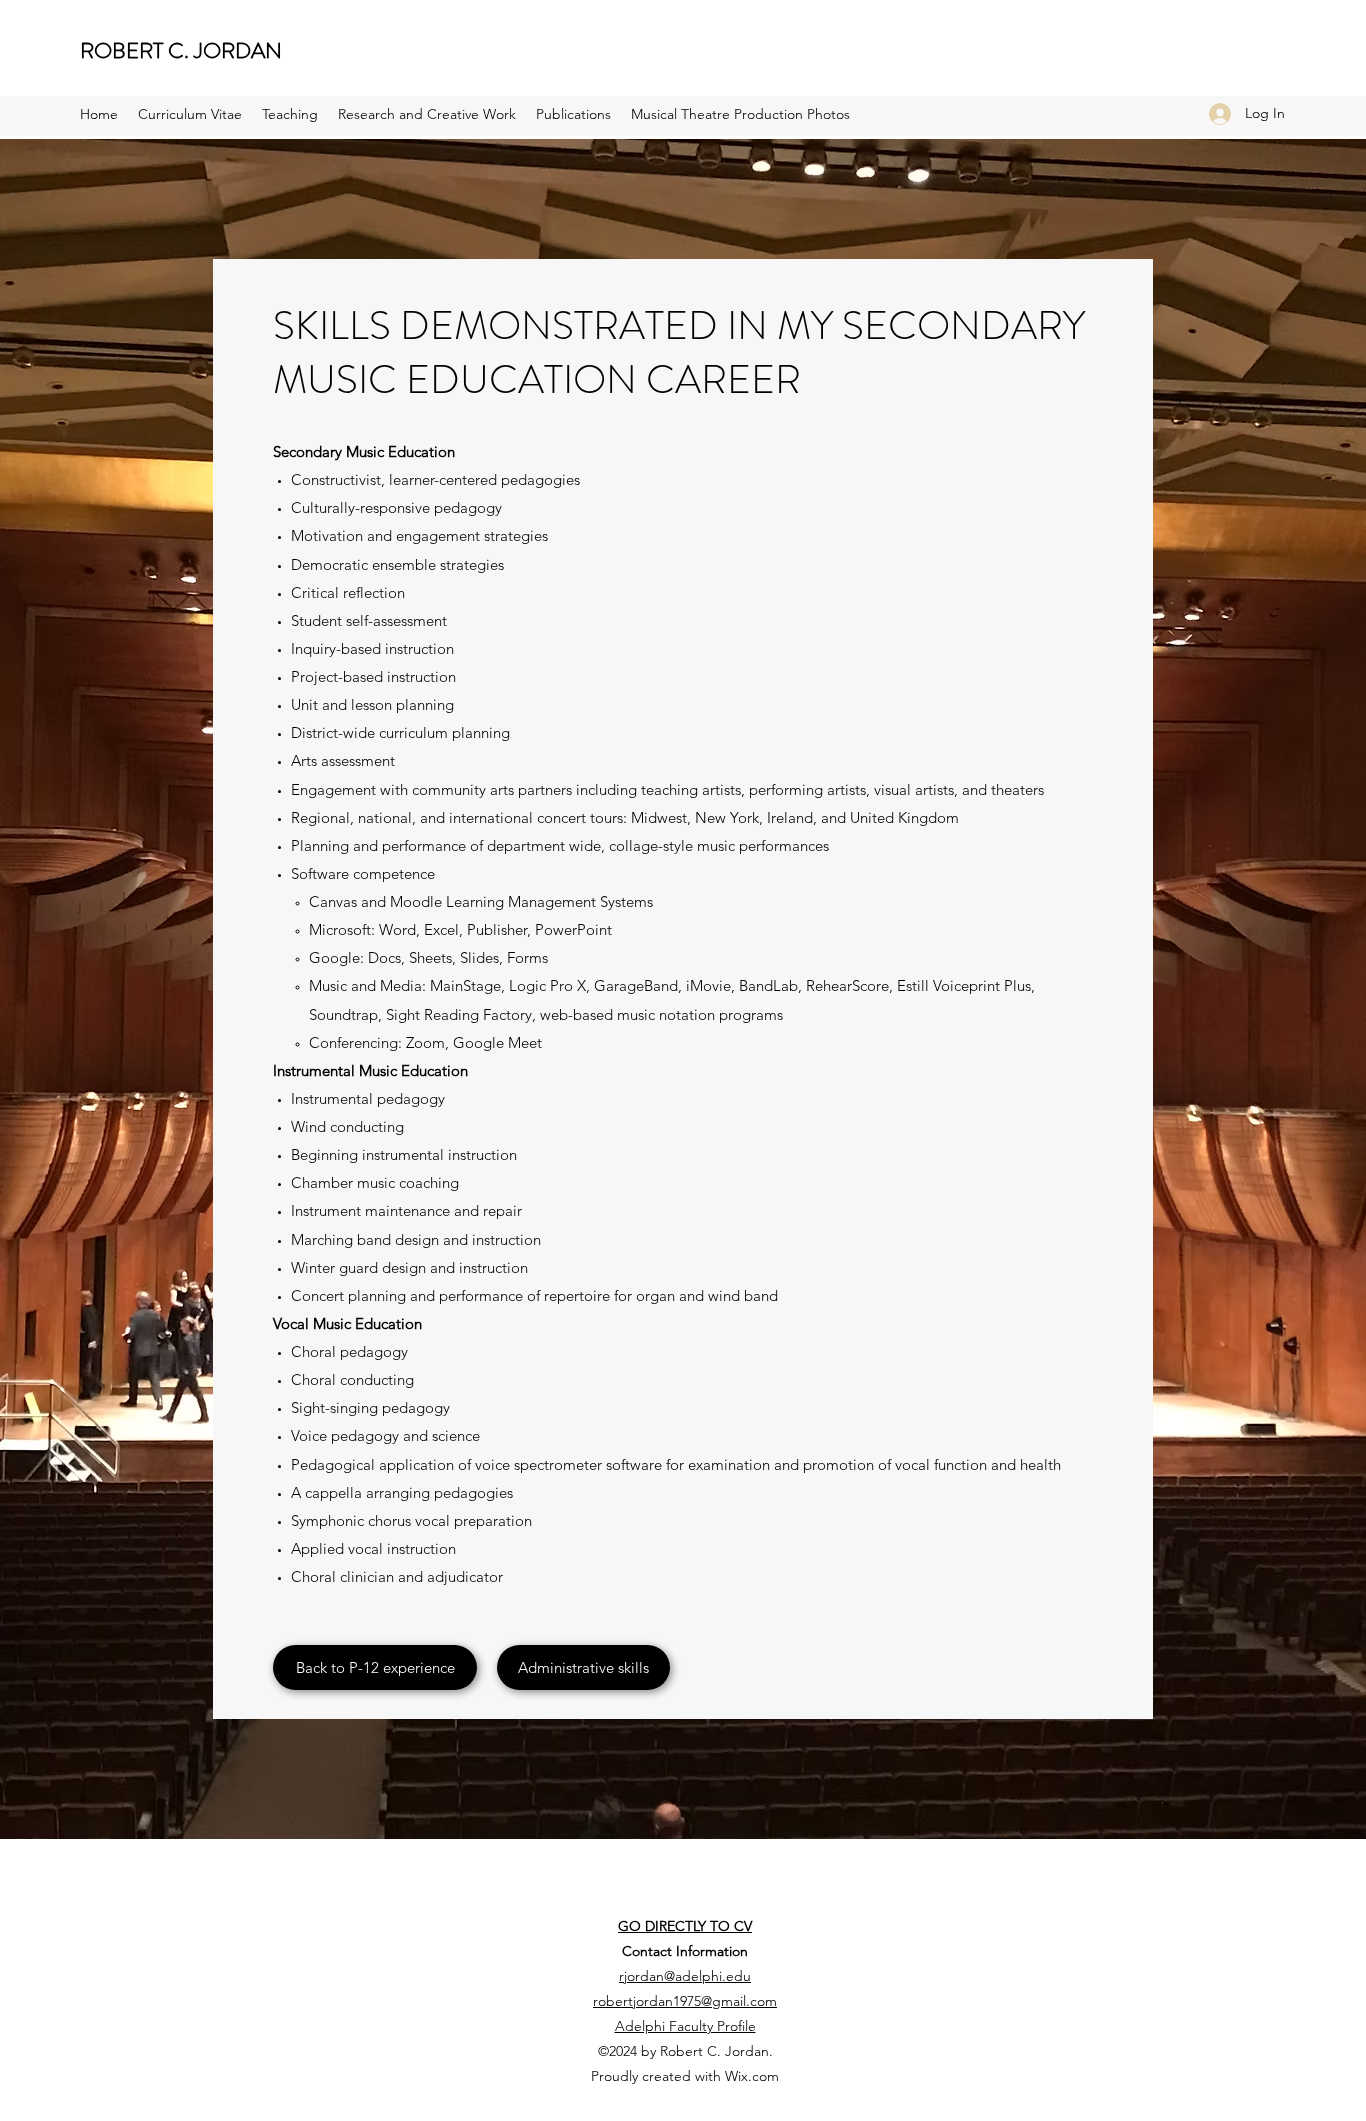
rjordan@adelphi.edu (685, 1976)
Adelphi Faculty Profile (685, 2026)
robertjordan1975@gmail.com (685, 2001)
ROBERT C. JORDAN (181, 50)
